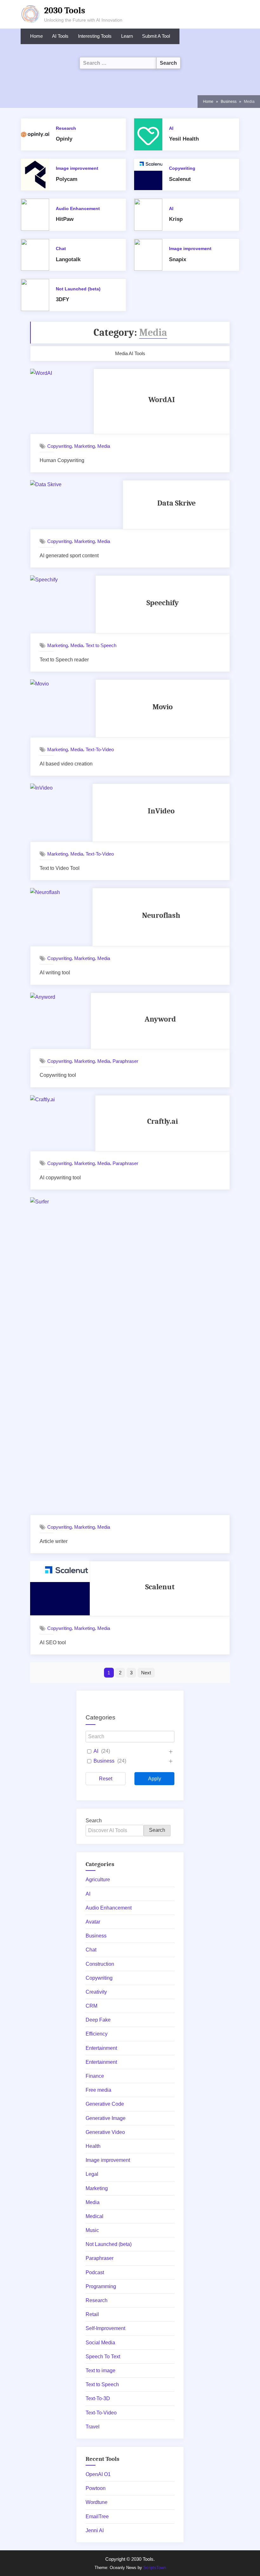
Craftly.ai (162, 1121)
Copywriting (182, 168)
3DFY (62, 299)
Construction (100, 1964)
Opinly (64, 139)
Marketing (84, 446)
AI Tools (60, 36)
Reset (106, 1779)
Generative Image (106, 2118)
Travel (93, 2427)
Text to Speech (101, 645)
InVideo (161, 811)
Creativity (96, 1992)
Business (104, 1761)
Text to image (101, 2371)
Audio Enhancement (78, 209)
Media (104, 446)
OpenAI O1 (98, 2474)
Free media (98, 2090)
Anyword (160, 1019)
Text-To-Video (100, 749)
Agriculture (98, 1880)
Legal (92, 2174)
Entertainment (101, 2048)
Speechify (163, 603)
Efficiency (97, 2034)
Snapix (178, 259)
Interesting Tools (95, 36)
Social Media (100, 2343)
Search (94, 1821)
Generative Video (105, 2132)
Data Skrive (176, 503)
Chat (61, 249)
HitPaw (65, 219)
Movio (163, 707)
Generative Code (105, 2104)
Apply (155, 1779)
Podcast (95, 2272)
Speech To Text (103, 2357)
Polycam (67, 179)
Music (92, 2230)
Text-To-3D (98, 2398)
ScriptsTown (155, 2568)
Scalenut (180, 179)
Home (36, 36)
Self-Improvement (105, 2328)
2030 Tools (65, 10)
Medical (94, 2216)
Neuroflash (161, 915)
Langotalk (68, 259)
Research (66, 128)
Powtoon (96, 2488)
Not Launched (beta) (78, 289)
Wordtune (97, 2502)
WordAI (162, 400)
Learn (127, 36)
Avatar (93, 1922)
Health (93, 2146)
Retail (92, 2314)
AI (171, 128)
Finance (95, 2076)
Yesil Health (184, 139)
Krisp (176, 219)
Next (146, 1673)
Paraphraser (125, 1061)
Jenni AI (95, 2530)
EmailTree (97, 2516)
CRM (91, 2006)
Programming (101, 2286)
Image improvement (77, 168)
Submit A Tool (156, 36)
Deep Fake (98, 2020)
